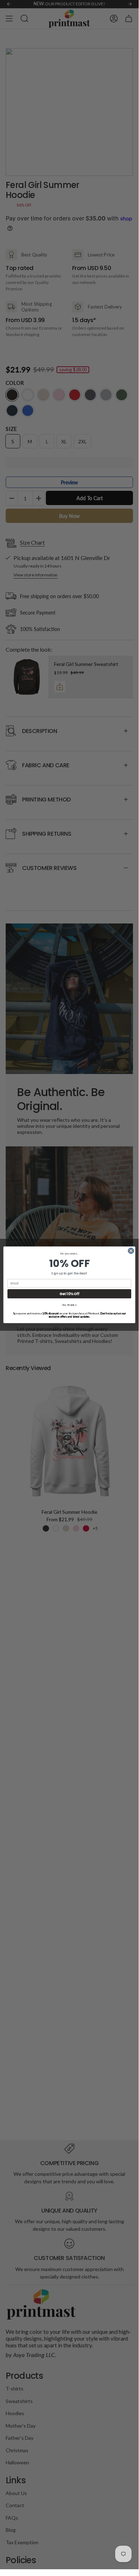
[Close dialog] (131, 1251)
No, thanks (69, 1305)
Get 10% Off (69, 1294)
